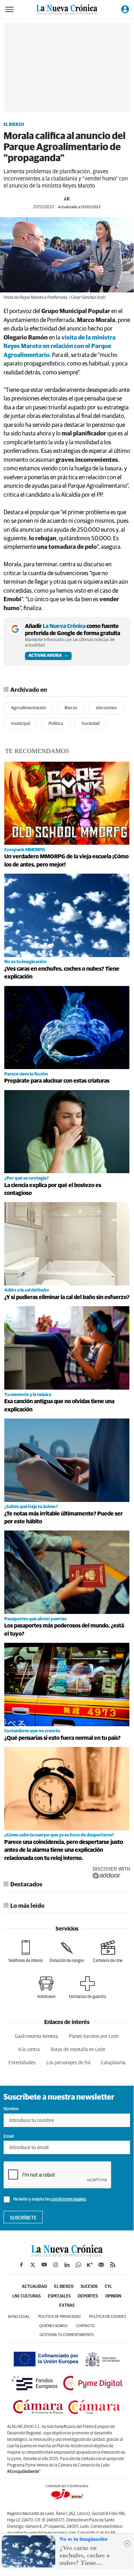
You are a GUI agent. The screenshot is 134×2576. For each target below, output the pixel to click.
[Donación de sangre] (67, 1952)
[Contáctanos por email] (101, 2265)
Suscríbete (23, 2218)
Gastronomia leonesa (37, 2036)
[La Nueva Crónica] (67, 2255)
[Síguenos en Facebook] (21, 2265)
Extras (67, 2306)
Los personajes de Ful (68, 2063)
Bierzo (71, 708)
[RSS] (113, 2265)
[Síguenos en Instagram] (56, 2265)
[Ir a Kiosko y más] (90, 2265)
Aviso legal (19, 2317)
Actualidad (34, 2287)
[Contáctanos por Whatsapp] (78, 2265)
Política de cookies (107, 2317)
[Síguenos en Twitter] (33, 2265)
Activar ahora (45, 656)
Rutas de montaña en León (78, 2050)
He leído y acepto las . (50, 2199)
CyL (108, 2287)
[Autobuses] (46, 1988)
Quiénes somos (53, 2326)
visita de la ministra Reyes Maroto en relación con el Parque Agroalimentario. (60, 347)
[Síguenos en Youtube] (44, 2265)
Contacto (85, 2326)
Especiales (59, 2296)
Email (9, 2137)
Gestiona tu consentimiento (67, 2335)
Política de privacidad (59, 2317)
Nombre (11, 2109)
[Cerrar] (127, 2544)
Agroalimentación (29, 708)
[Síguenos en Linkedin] (67, 2265)
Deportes (88, 2296)
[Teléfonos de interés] (26, 1952)
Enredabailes (22, 2063)
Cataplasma (113, 2063)
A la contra (29, 2050)
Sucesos (89, 2287)
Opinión (113, 2296)
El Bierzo (14, 125)
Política (56, 724)
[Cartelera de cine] (108, 1952)
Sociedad (91, 724)
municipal (20, 724)
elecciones (106, 708)
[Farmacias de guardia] (87, 1988)
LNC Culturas (27, 2296)
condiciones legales (68, 2199)
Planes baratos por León (94, 2036)
